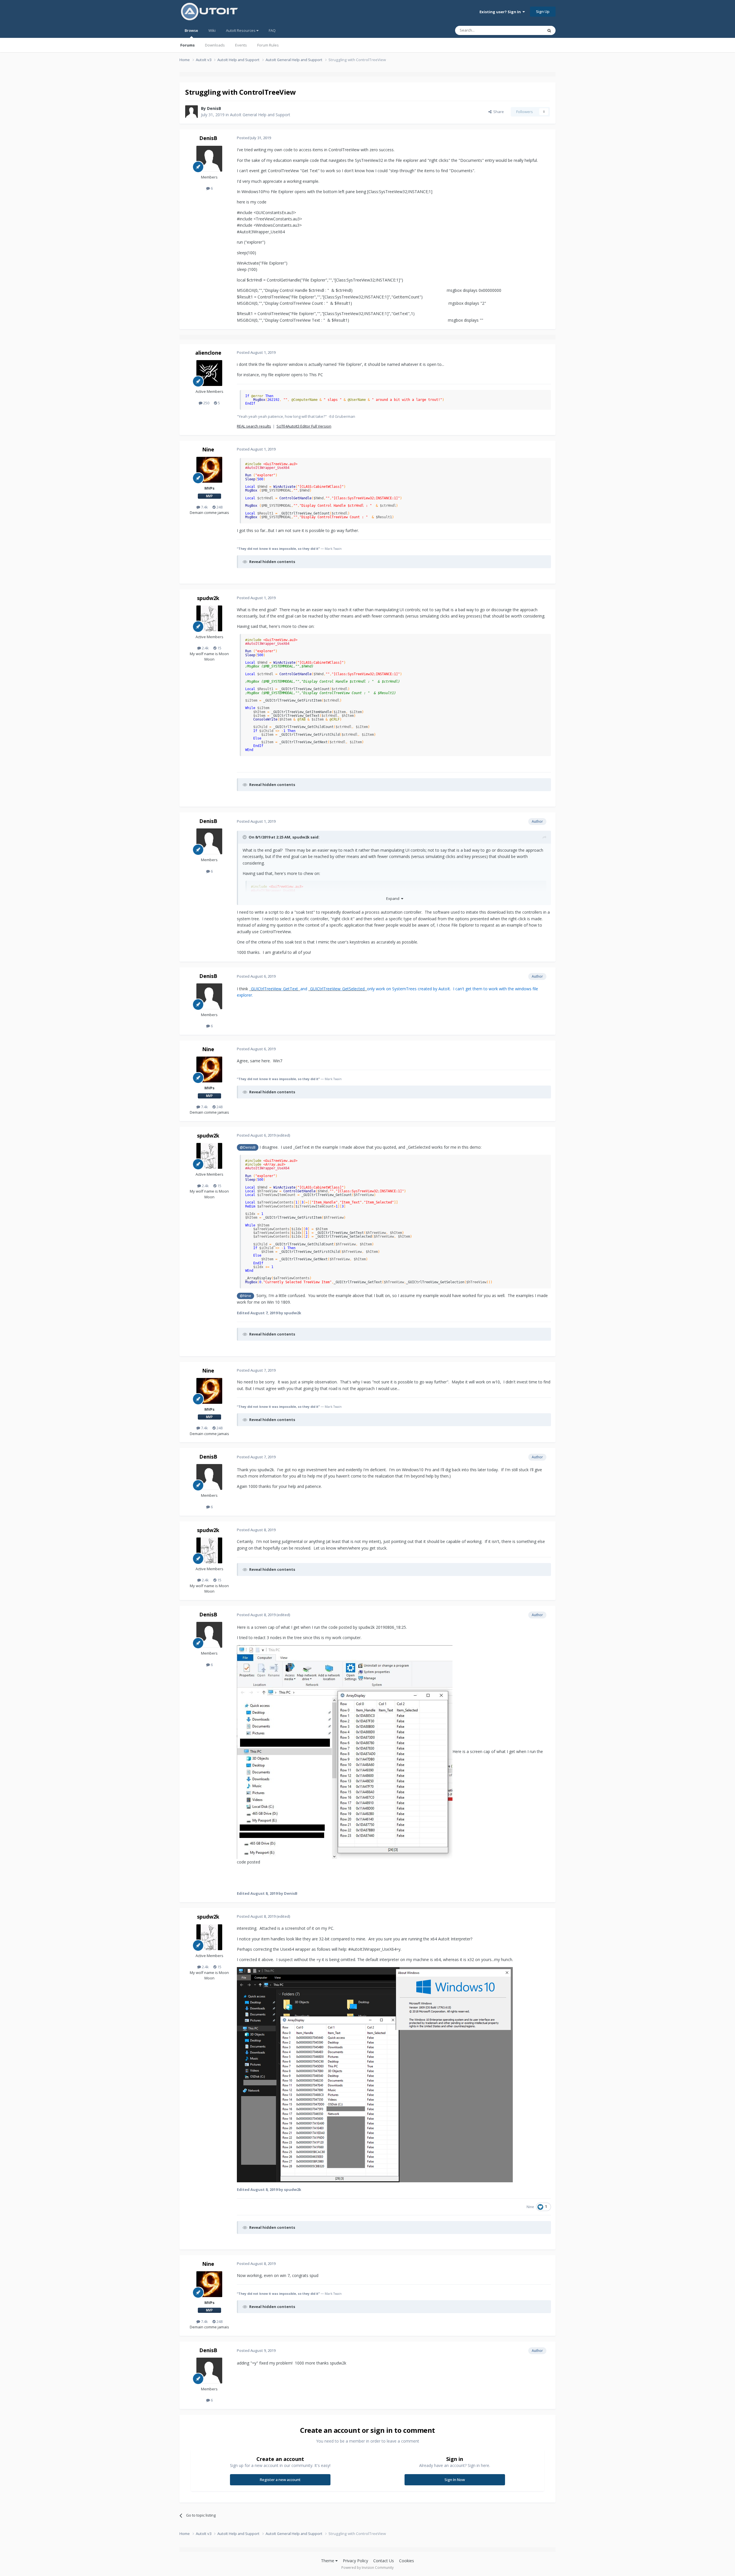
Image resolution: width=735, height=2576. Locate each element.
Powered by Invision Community (367, 2568)
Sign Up (543, 11)
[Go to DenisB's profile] (192, 112)
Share (498, 112)
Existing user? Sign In (501, 12)
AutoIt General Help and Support (260, 115)
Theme (328, 2561)
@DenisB (248, 1147)
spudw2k (208, 598)
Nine (208, 449)
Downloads (215, 45)
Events (241, 45)
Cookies (407, 2561)
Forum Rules (268, 45)
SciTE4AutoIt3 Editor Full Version (304, 426)
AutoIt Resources (241, 30)
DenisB (214, 108)
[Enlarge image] (345, 1751)
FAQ (272, 30)
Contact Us (384, 2561)
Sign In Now (455, 2480)
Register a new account (280, 2480)
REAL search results (254, 426)
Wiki (212, 30)
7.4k (204, 507)
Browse (191, 30)
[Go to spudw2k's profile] (209, 618)
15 (219, 648)
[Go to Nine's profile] (209, 470)
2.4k (205, 648)
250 (206, 403)
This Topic (527, 30)
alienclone (208, 353)
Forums (187, 45)
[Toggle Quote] (245, 837)
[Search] (549, 30)
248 (219, 507)
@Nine (245, 1296)
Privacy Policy (355, 2561)
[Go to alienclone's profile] (209, 373)
